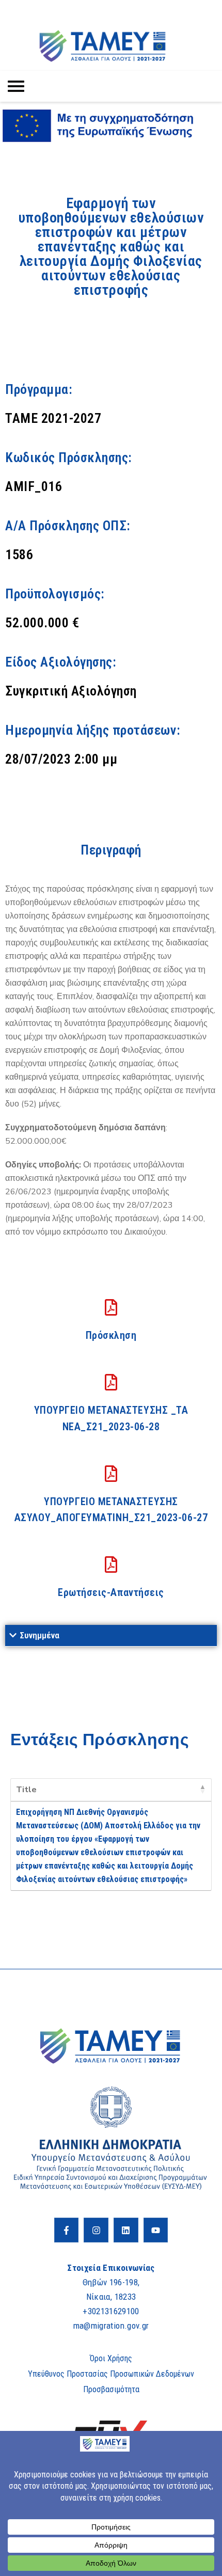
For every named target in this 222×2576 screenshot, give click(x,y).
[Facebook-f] (67, 2230)
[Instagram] (96, 2230)
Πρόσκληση (111, 1335)
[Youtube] (156, 2230)
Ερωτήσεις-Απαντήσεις (111, 1592)
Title (26, 1790)
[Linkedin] (126, 2230)
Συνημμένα (39, 1635)
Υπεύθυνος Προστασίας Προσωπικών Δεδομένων (111, 2374)
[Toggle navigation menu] (16, 86)
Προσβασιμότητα (111, 2389)
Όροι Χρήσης (111, 2358)
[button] (111, 1636)
